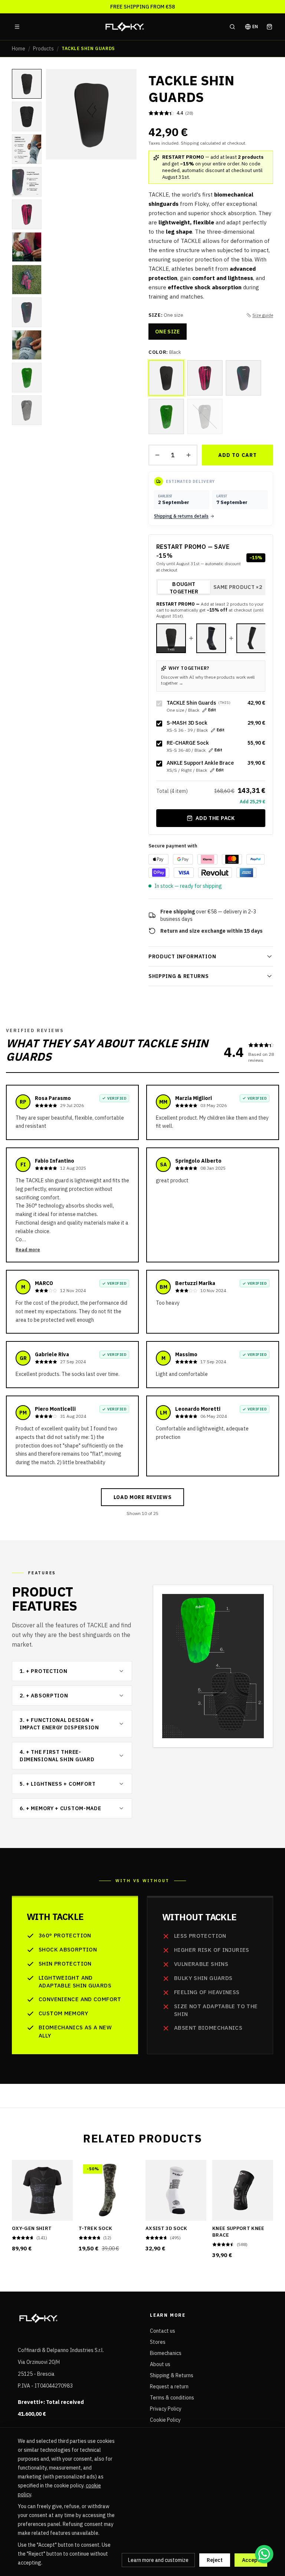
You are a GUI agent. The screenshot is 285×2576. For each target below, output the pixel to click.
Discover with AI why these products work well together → (208, 680)
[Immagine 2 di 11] (27, 116)
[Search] (232, 27)
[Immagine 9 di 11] (27, 345)
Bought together (184, 587)
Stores (158, 2342)
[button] (91, 114)
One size (168, 332)
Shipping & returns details (181, 516)
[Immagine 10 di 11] (27, 378)
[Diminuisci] (157, 455)
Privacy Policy (166, 2409)
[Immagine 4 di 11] (27, 182)
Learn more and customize (158, 2560)
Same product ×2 (238, 587)
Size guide (263, 315)
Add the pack (215, 818)
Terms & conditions (172, 2398)
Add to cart (237, 455)
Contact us (163, 2331)
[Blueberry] (243, 378)
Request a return (169, 2386)
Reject (215, 2560)
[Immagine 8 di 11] (27, 312)
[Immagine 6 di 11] (27, 247)
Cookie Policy (165, 2420)
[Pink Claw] (205, 378)
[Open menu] (17, 27)
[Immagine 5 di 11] (27, 214)
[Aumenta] (189, 455)
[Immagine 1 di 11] (27, 84)
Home (19, 49)
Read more (28, 1250)
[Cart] (269, 27)
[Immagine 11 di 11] (27, 410)
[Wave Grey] (205, 416)
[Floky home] (125, 27)
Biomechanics (166, 2353)
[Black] (166, 378)
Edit (212, 710)
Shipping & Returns (172, 2375)
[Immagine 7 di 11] (27, 280)
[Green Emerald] (166, 416)
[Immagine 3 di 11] (27, 149)
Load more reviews (143, 1497)
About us (160, 2364)
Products (43, 49)
